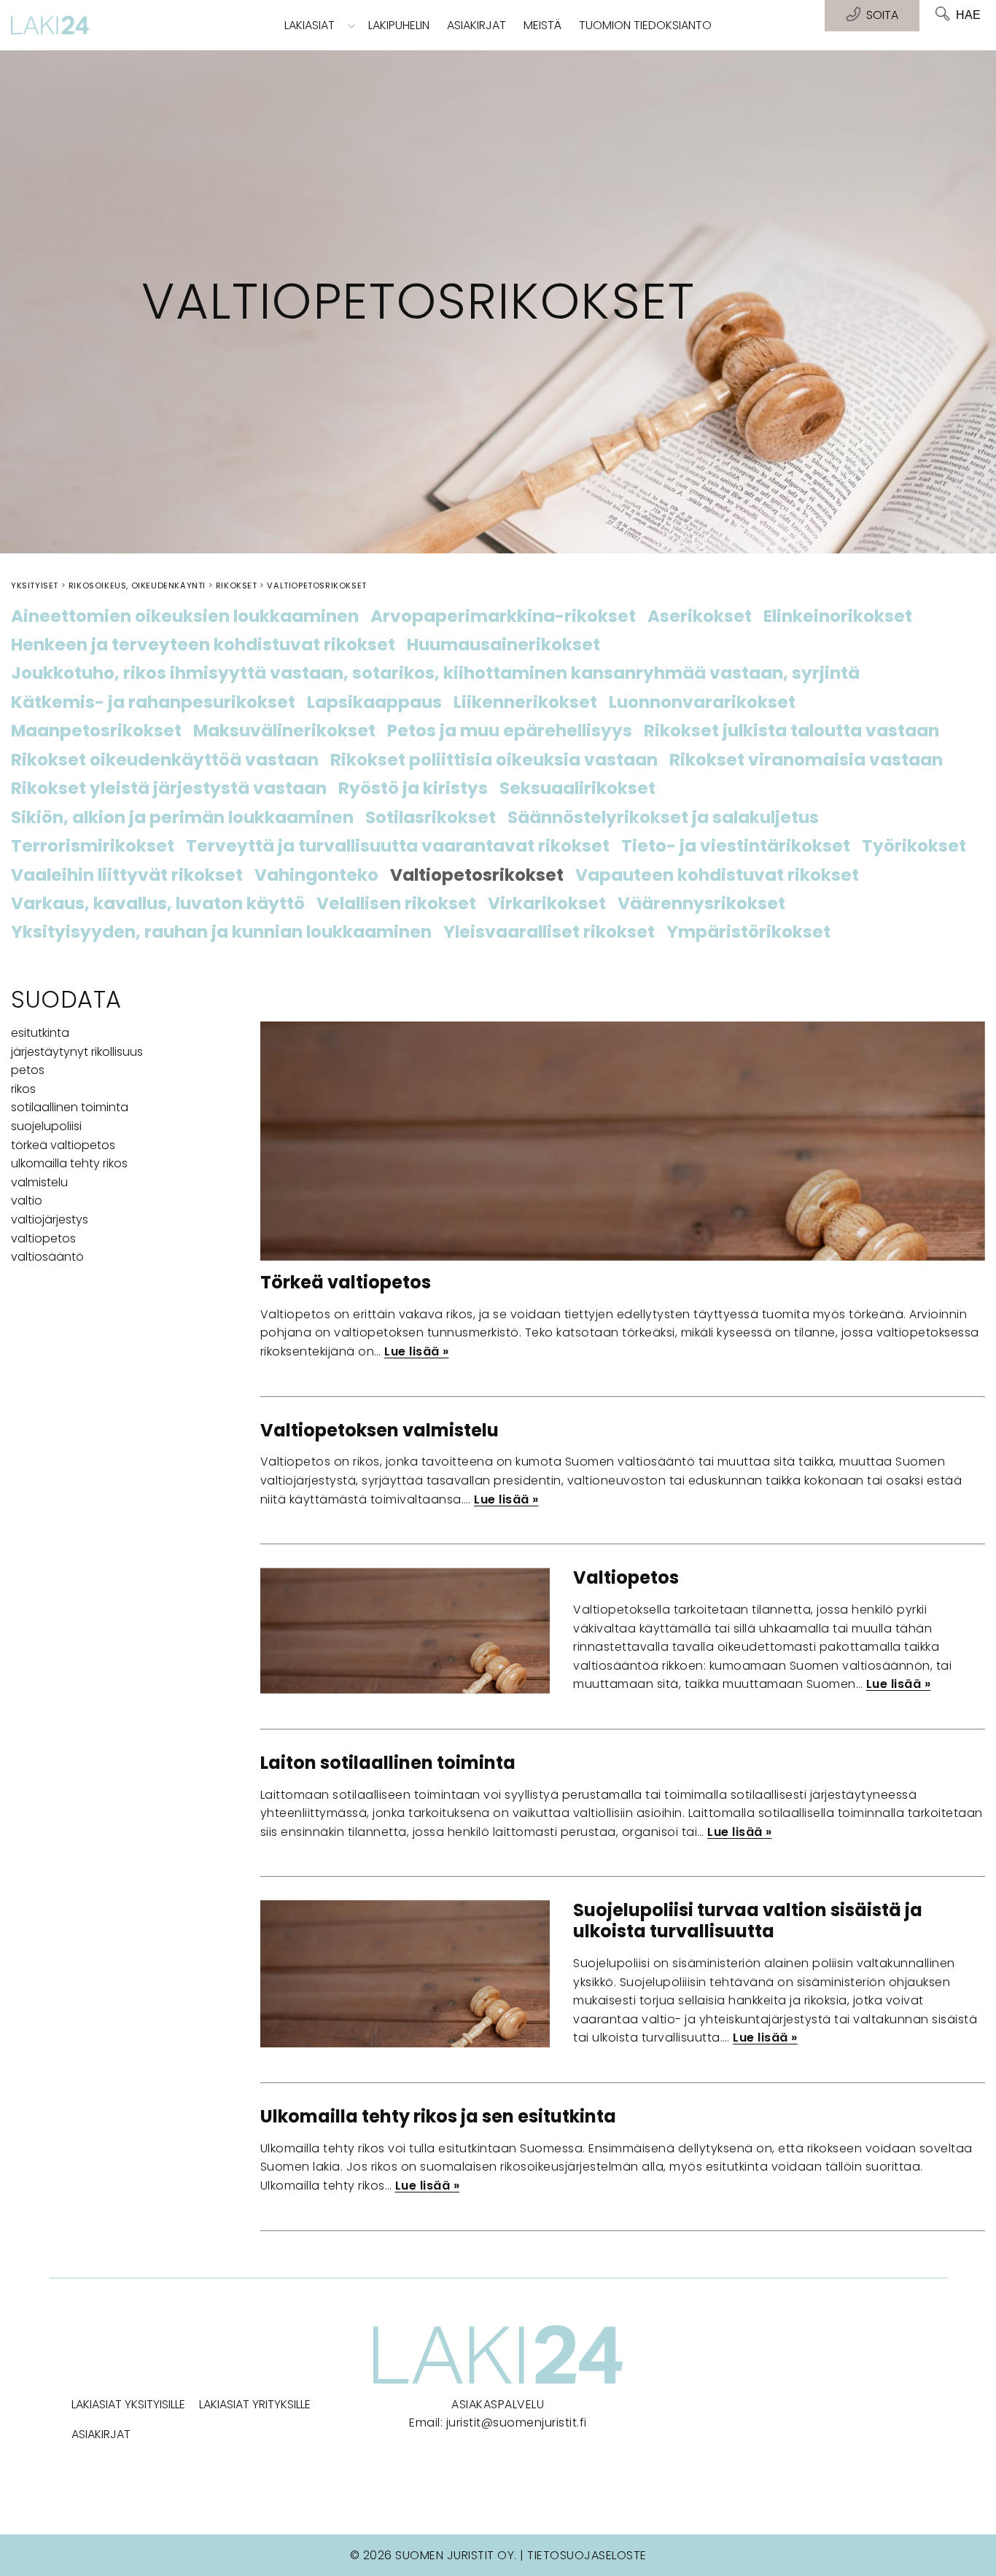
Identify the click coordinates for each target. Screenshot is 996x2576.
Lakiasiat (310, 25)
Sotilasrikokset (431, 818)
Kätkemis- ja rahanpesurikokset (153, 703)
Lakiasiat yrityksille (255, 2404)
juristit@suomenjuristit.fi (517, 2423)
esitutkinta (40, 1033)
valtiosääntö (47, 1257)
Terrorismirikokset (93, 847)
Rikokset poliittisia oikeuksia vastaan (494, 760)
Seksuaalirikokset (577, 789)
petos (28, 1070)
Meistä (542, 25)
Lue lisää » (417, 1351)
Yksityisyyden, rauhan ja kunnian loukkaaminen (221, 933)
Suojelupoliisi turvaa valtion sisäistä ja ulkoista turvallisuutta (748, 1921)
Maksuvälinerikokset (284, 731)
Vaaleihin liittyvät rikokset (127, 876)
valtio (27, 1201)
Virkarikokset (547, 904)
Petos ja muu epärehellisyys (510, 731)
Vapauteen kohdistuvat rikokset (717, 876)
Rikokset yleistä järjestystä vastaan (169, 789)
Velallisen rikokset (396, 904)
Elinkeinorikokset (838, 617)
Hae (968, 15)
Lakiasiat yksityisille (128, 2404)
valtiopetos (43, 1238)
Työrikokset (914, 847)
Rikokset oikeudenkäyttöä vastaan (165, 760)
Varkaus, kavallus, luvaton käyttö (158, 904)
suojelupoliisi (46, 1126)
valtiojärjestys (50, 1219)
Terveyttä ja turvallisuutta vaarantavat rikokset (398, 847)
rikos (23, 1089)
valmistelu (39, 1182)
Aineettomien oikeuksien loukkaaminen (185, 617)
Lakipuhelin (399, 25)
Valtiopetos (626, 1577)
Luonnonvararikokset (702, 703)
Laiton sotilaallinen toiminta (388, 1763)
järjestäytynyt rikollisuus (77, 1052)
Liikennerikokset (525, 703)
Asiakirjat (476, 25)
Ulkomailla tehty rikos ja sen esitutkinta (438, 2116)
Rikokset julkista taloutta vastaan (791, 731)
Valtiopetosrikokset (477, 876)
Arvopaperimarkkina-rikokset (503, 617)
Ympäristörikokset (748, 933)
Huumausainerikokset (503, 645)
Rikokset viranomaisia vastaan (806, 760)
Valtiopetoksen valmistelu (380, 1430)
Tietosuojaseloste (587, 2555)
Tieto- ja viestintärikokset (736, 847)
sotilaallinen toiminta (70, 1107)
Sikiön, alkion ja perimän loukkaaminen (182, 818)
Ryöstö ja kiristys (413, 789)
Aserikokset (700, 617)
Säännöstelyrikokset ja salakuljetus (663, 818)
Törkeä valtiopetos (346, 1282)
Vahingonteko (316, 876)
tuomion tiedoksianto (645, 25)
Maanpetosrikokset (96, 731)
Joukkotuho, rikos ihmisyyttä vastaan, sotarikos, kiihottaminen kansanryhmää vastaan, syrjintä (435, 674)
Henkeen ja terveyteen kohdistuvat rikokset (203, 645)
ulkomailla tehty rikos (69, 1163)
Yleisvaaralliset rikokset (549, 933)
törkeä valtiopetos (63, 1145)
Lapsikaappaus (374, 703)
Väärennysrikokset (701, 904)
